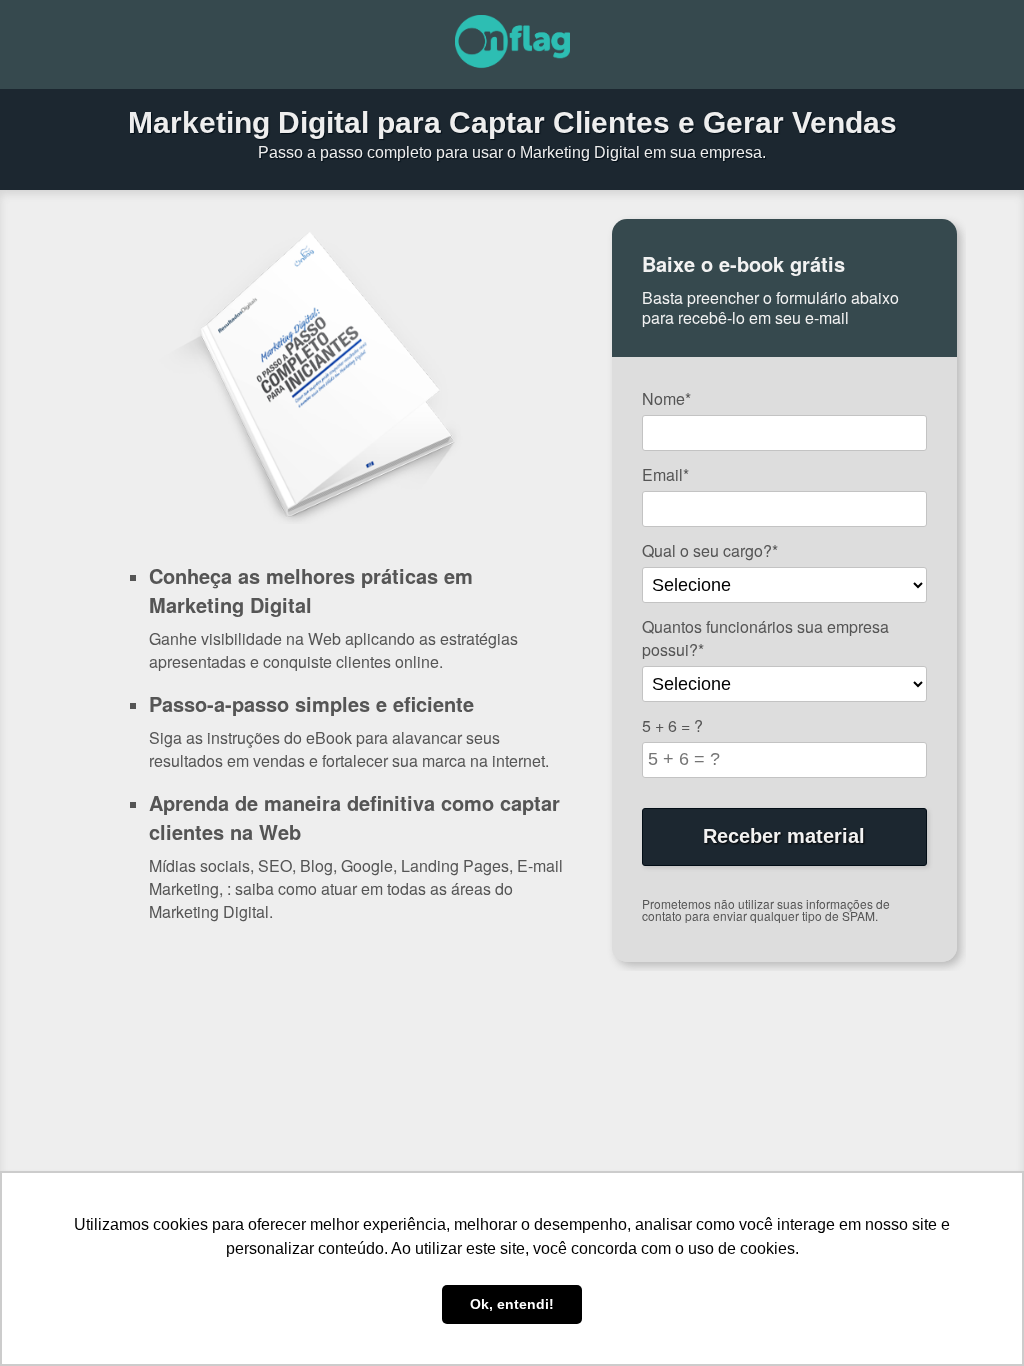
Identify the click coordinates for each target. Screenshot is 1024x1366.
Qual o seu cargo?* (710, 550)
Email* (665, 474)
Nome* (666, 398)
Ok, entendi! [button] (512, 1304)
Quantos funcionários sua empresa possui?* (765, 638)
